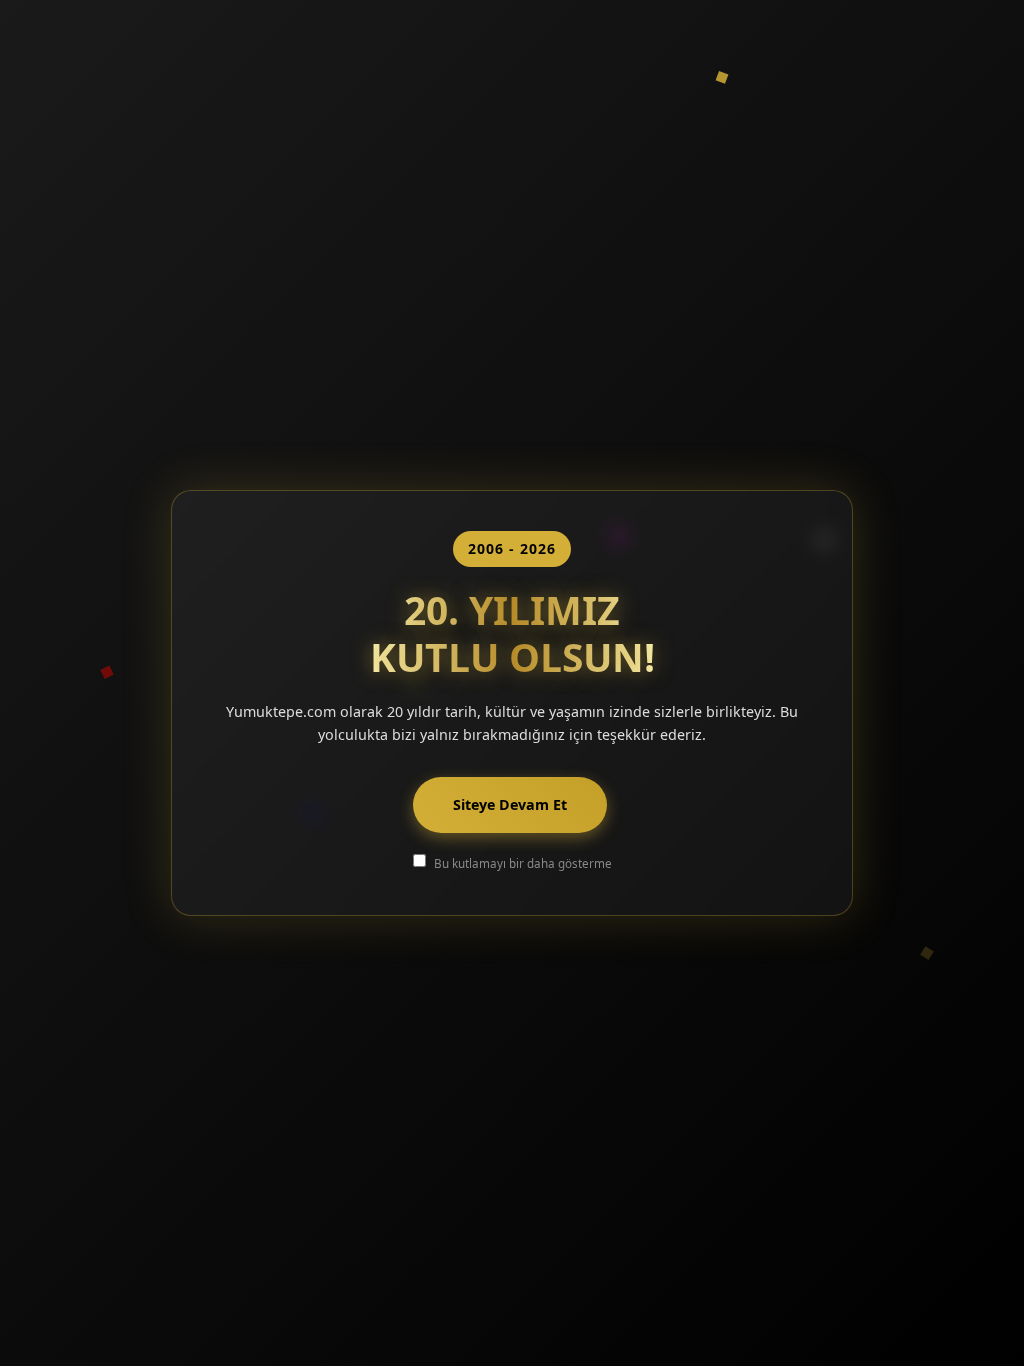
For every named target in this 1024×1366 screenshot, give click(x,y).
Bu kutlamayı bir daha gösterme (523, 863)
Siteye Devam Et (510, 804)
